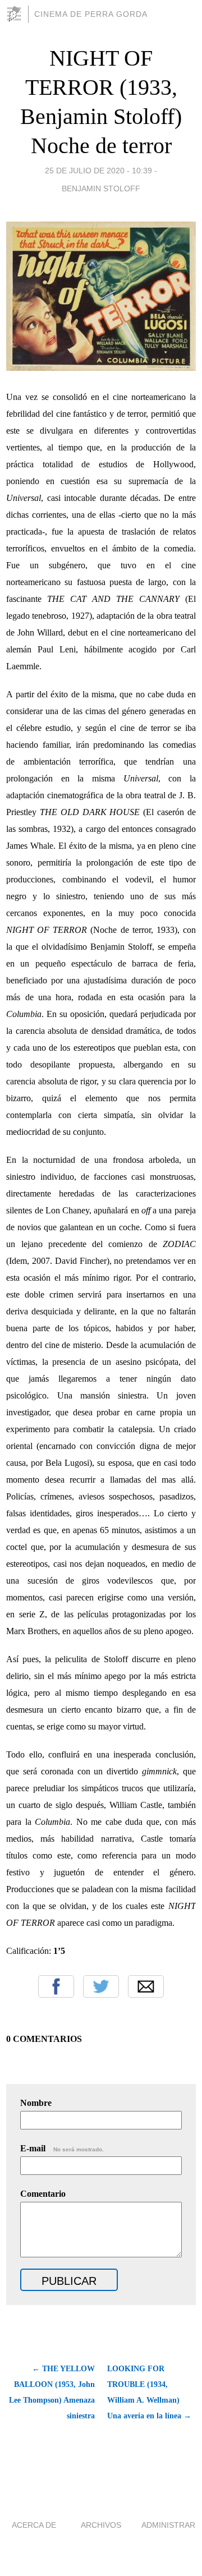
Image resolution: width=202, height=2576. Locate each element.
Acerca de (34, 2525)
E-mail (62, 2148)
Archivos (101, 2525)
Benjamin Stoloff (101, 188)
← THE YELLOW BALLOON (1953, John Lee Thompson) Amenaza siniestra (52, 2392)
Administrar (168, 2525)
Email (146, 1986)
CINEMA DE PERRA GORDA (91, 14)
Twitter (101, 1986)
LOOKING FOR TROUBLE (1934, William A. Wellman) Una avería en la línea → (149, 2392)
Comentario (43, 2194)
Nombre (36, 2103)
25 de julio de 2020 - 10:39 (98, 171)
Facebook (56, 1986)
